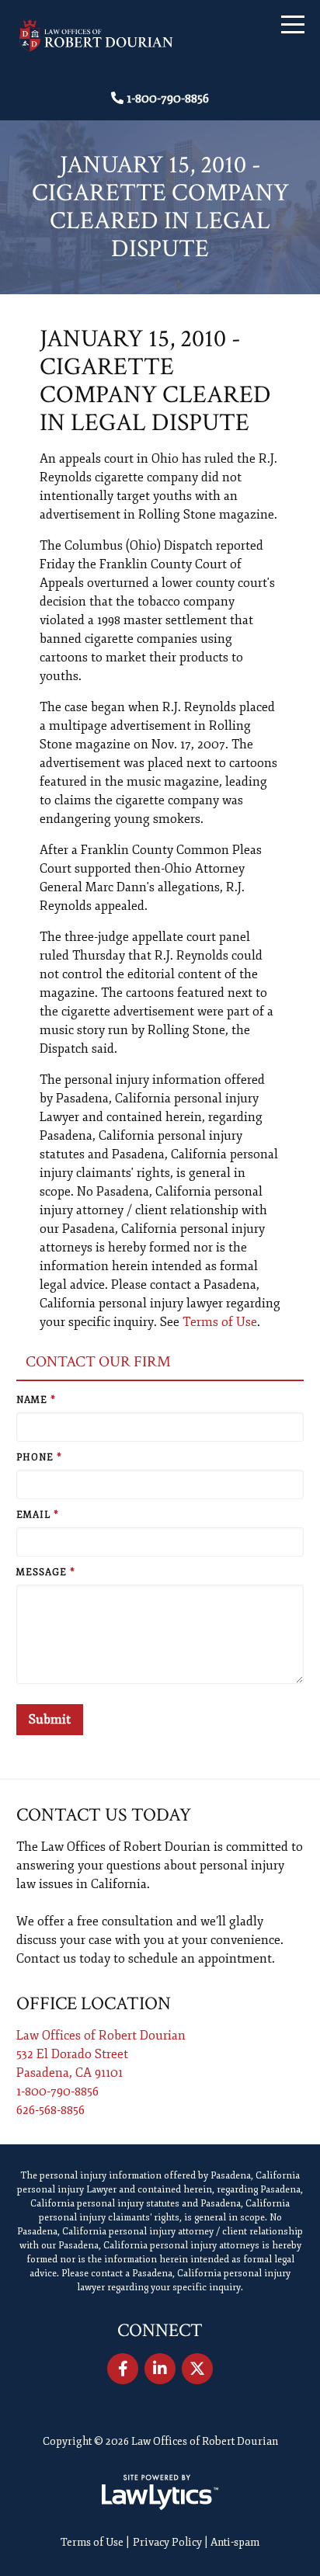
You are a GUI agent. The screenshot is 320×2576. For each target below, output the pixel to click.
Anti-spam (235, 2542)
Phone (39, 1458)
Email (38, 1515)
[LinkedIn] (160, 2369)
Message (46, 1573)
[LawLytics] (160, 2492)
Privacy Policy (167, 2542)
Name (36, 1400)
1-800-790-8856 (168, 99)
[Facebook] (123, 2369)
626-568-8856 (50, 2110)
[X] (197, 2369)
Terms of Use (220, 1322)
